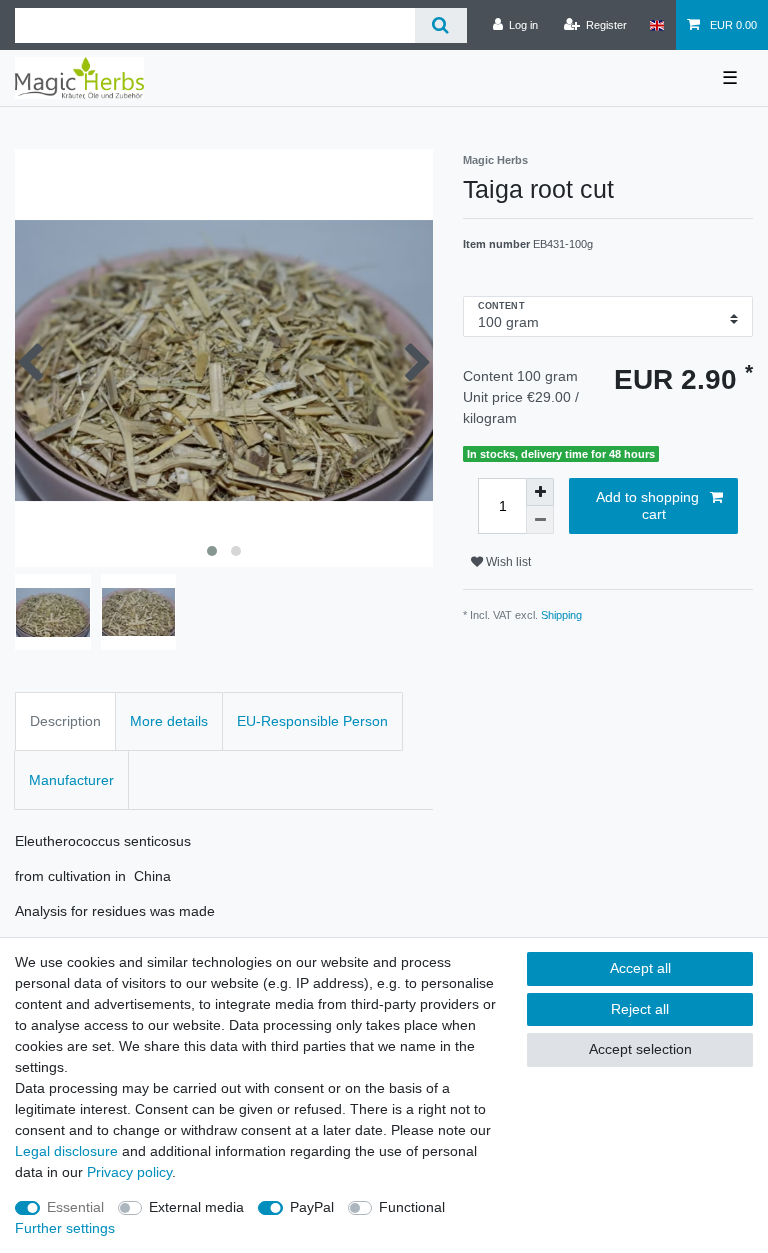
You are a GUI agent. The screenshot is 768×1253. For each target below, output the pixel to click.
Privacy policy (129, 1172)
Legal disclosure (66, 1151)
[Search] (440, 25)
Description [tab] (65, 721)
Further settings (65, 1228)
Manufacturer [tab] (71, 780)
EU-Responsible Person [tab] (312, 721)
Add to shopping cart (647, 506)
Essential (75, 1207)
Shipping (561, 615)
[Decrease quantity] (540, 520)
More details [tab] (169, 721)
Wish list (507, 562)
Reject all (640, 1009)
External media (196, 1207)
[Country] (656, 25)
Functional (412, 1207)
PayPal (312, 1207)
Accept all (640, 968)
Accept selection (640, 1049)
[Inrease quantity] (540, 492)
